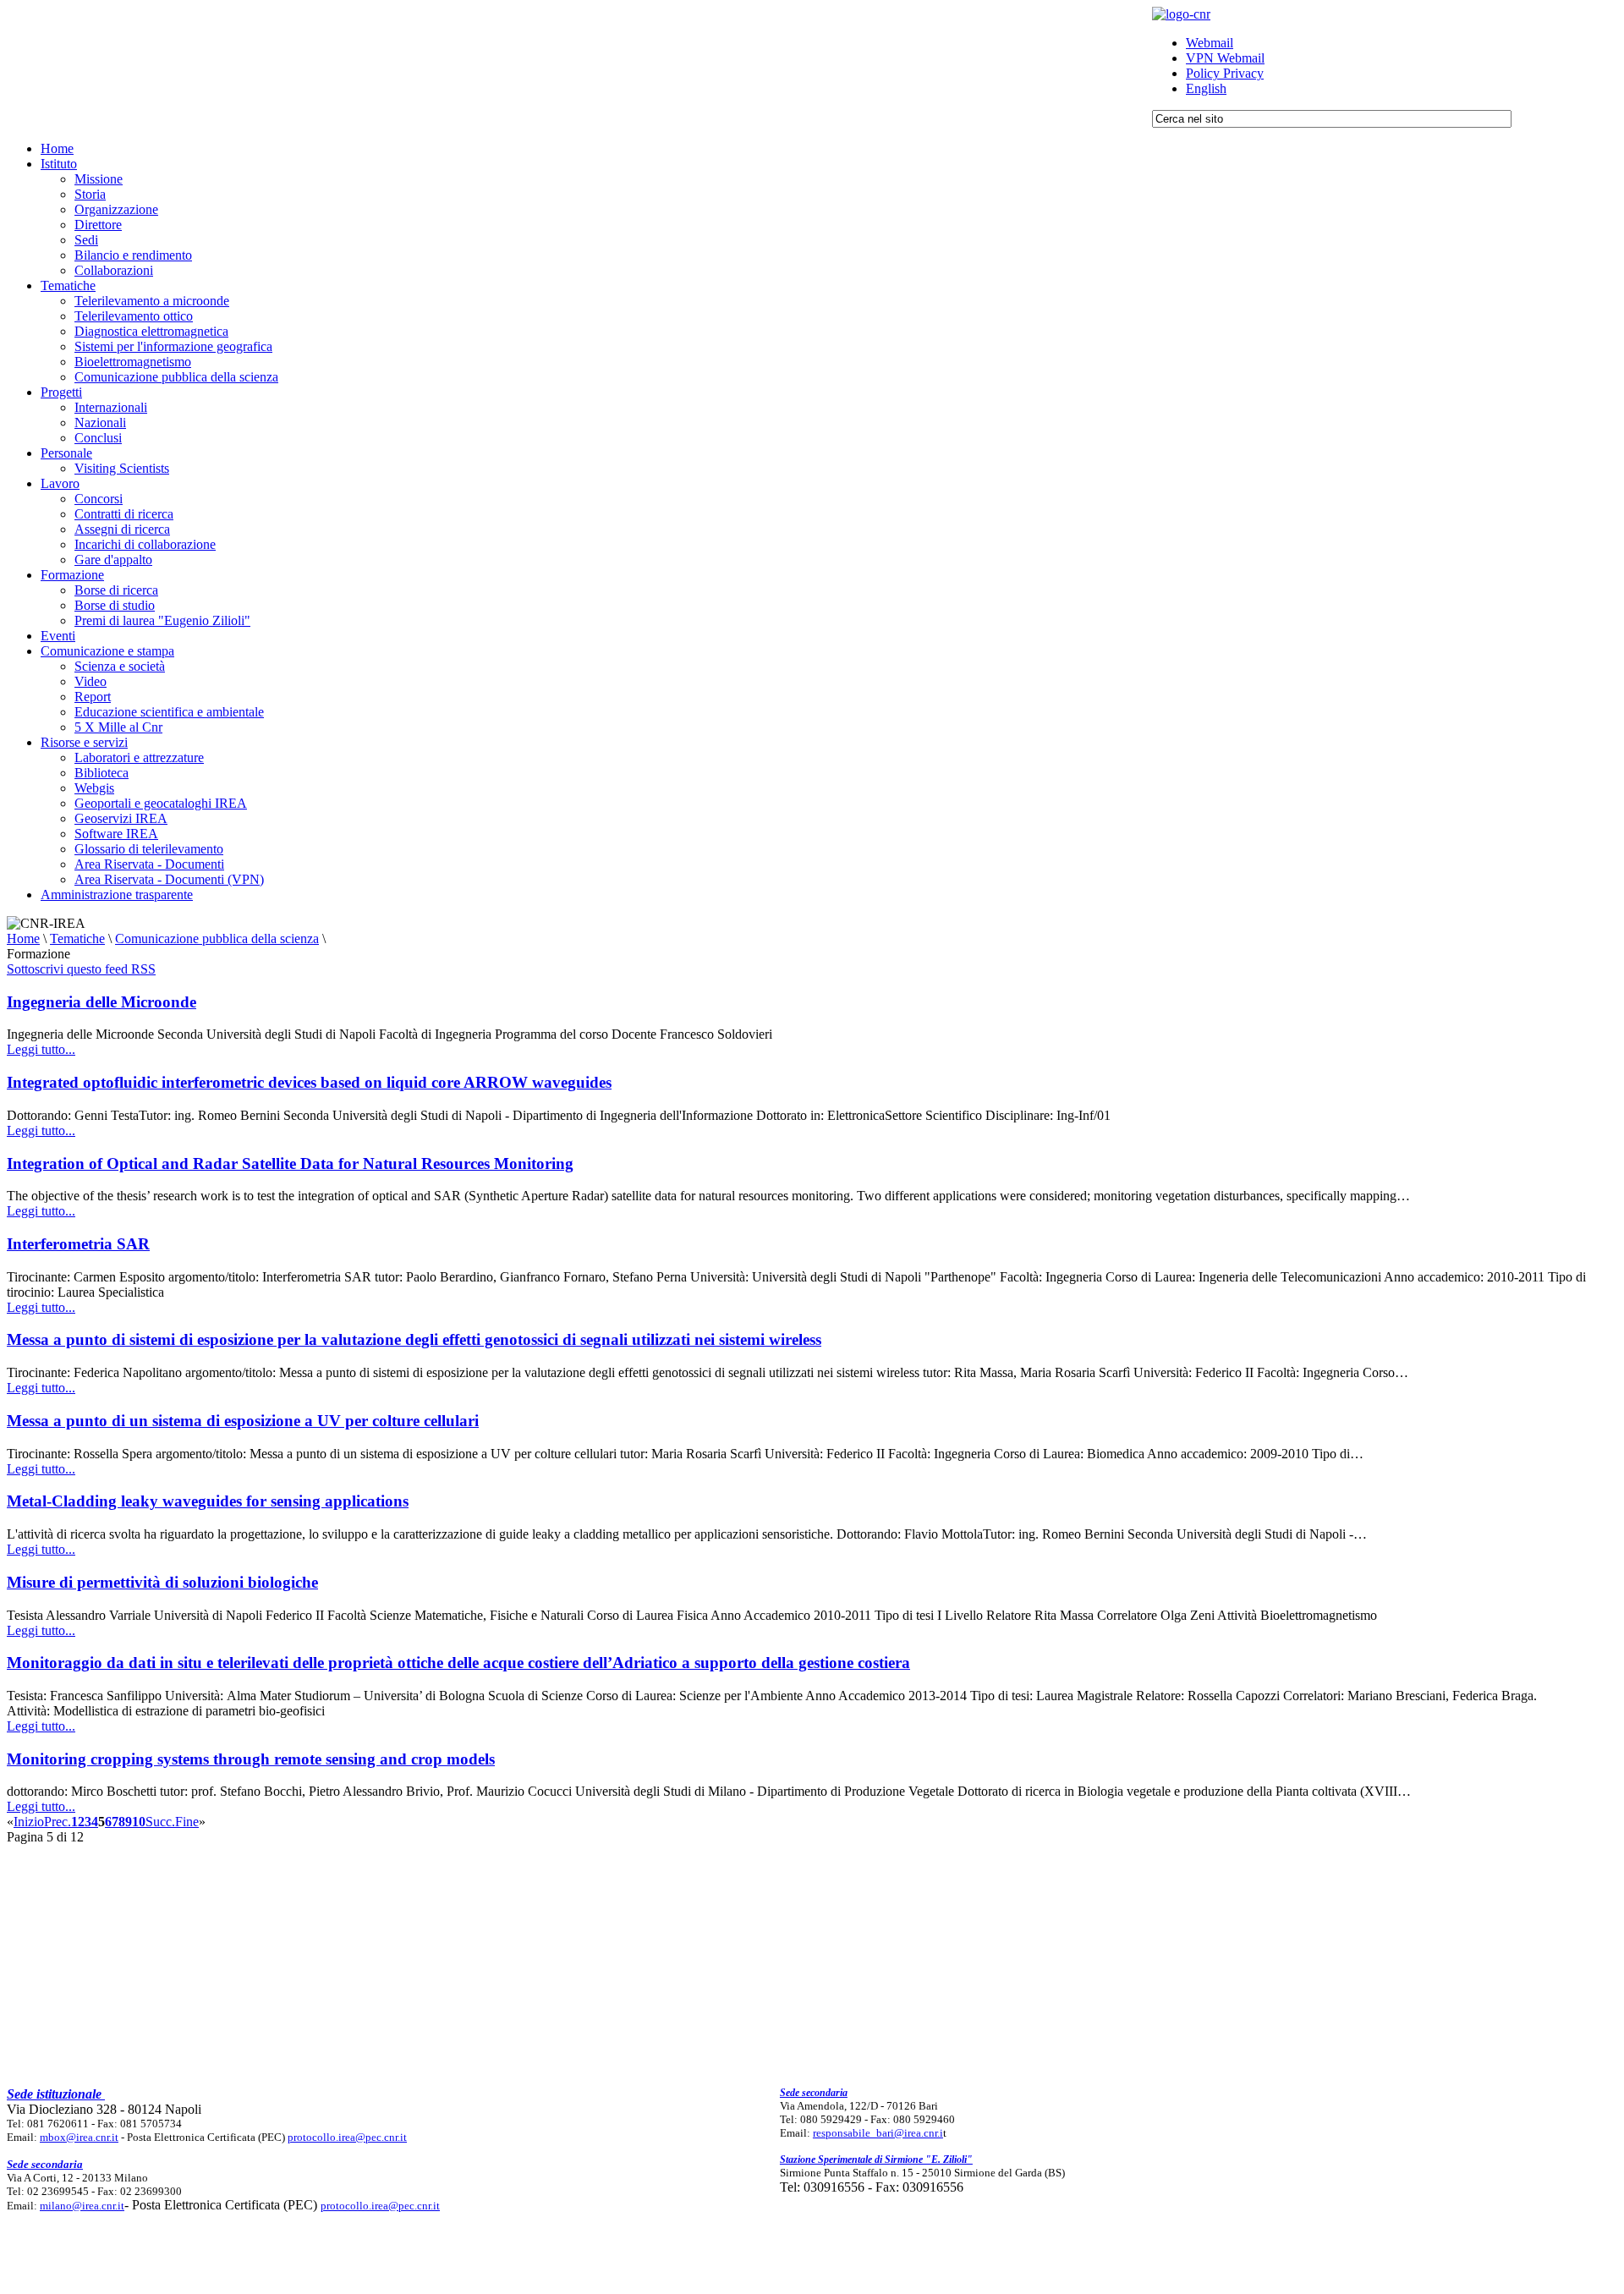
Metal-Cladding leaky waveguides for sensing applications (208, 1501)
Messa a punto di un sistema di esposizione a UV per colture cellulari (243, 1421)
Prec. (58, 1822)
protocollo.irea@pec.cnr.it (347, 2137)
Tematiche (77, 938)
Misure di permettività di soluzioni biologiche (162, 1582)
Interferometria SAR (78, 1244)
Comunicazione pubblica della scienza (217, 938)
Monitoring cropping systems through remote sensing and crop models (251, 1759)
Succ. (160, 1822)
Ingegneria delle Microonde (101, 1002)
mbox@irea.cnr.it (79, 2137)
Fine (187, 1822)
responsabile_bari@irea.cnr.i (878, 2133)
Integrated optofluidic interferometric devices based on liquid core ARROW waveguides (309, 1082)
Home (23, 938)
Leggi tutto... (41, 1049)
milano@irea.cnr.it (82, 2206)
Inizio (29, 1822)
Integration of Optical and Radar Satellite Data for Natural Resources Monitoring (290, 1163)
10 (139, 1822)
